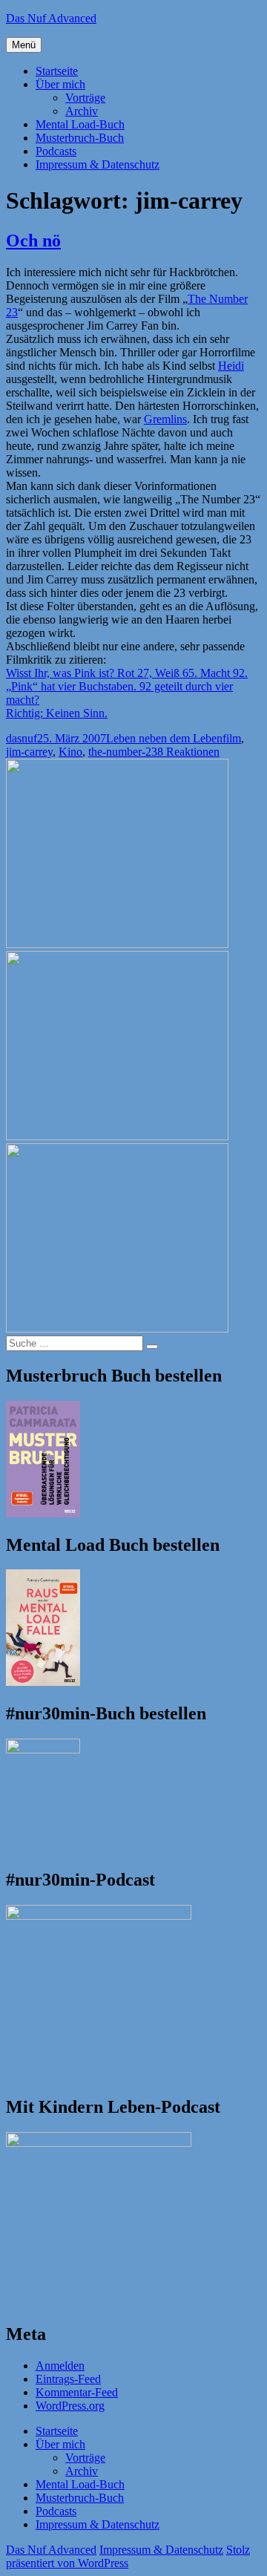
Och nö (33, 241)
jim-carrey (29, 752)
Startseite (57, 71)
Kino (70, 752)
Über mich (60, 84)
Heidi (231, 366)
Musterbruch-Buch (80, 138)
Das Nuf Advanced (51, 18)
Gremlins (165, 419)
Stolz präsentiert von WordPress (128, 2556)
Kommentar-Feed (77, 2392)
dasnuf (22, 738)
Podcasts (56, 151)
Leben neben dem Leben (164, 738)
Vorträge (85, 98)
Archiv (82, 111)
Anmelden (60, 2366)
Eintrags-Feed (68, 2379)
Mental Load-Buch (80, 124)
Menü (24, 45)
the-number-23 (123, 752)
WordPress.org (70, 2406)
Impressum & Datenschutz (98, 164)
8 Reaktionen (188, 752)
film (232, 738)
